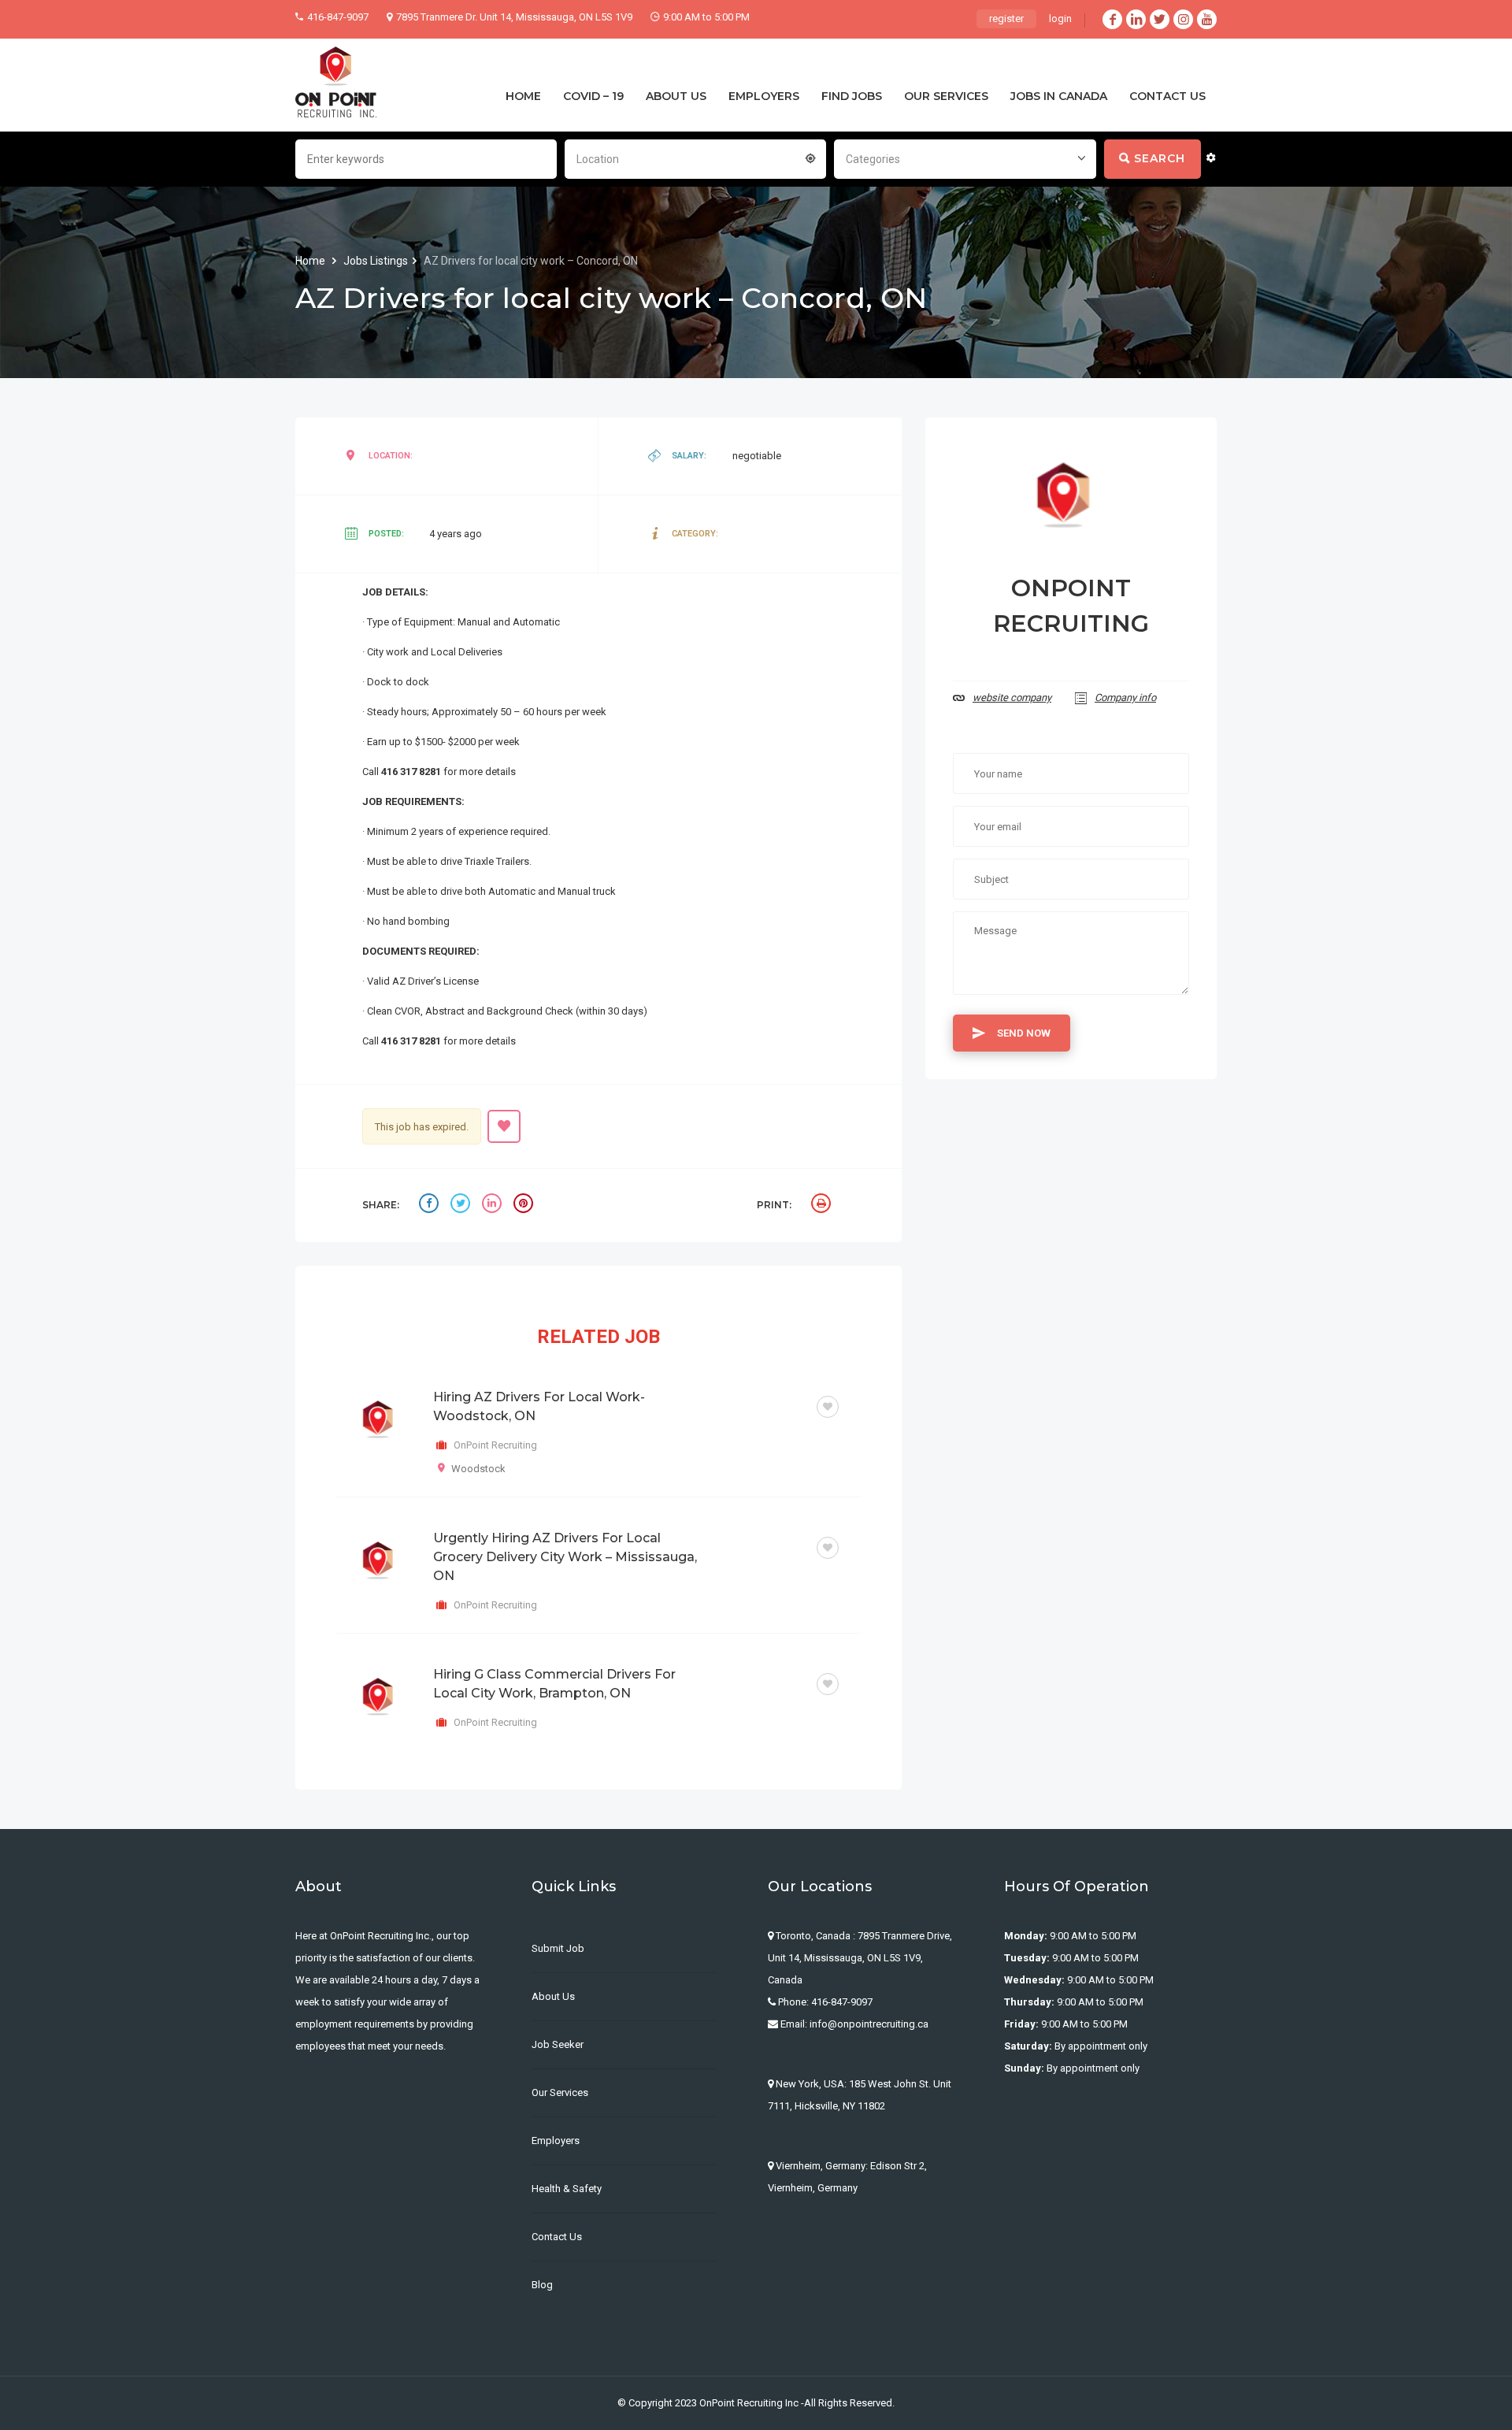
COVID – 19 (593, 96)
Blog (542, 2285)
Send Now (1024, 1033)
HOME (523, 96)
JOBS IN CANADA (1059, 96)
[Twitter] (1160, 19)
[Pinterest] (525, 1206)
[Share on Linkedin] (494, 1206)
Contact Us (557, 2237)
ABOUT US (676, 96)
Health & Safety (567, 2189)
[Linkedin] (1136, 19)
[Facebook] (1112, 19)
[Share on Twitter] (462, 1206)
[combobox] (695, 158)
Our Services (560, 2092)
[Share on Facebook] (431, 1206)
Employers (556, 2141)
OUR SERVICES (946, 96)
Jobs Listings (376, 261)
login (1060, 19)
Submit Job (558, 1948)
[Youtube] (1207, 19)
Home (311, 261)
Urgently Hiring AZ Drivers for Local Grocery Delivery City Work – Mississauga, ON (565, 1557)
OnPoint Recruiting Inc (749, 2403)
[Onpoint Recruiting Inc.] (336, 82)
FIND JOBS (852, 96)
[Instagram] (1183, 19)
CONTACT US (1167, 96)
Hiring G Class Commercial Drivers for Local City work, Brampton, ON (554, 1684)
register (1006, 19)
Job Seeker (558, 2044)
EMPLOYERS (764, 96)
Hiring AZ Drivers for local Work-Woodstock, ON (539, 1406)
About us (553, 1996)
